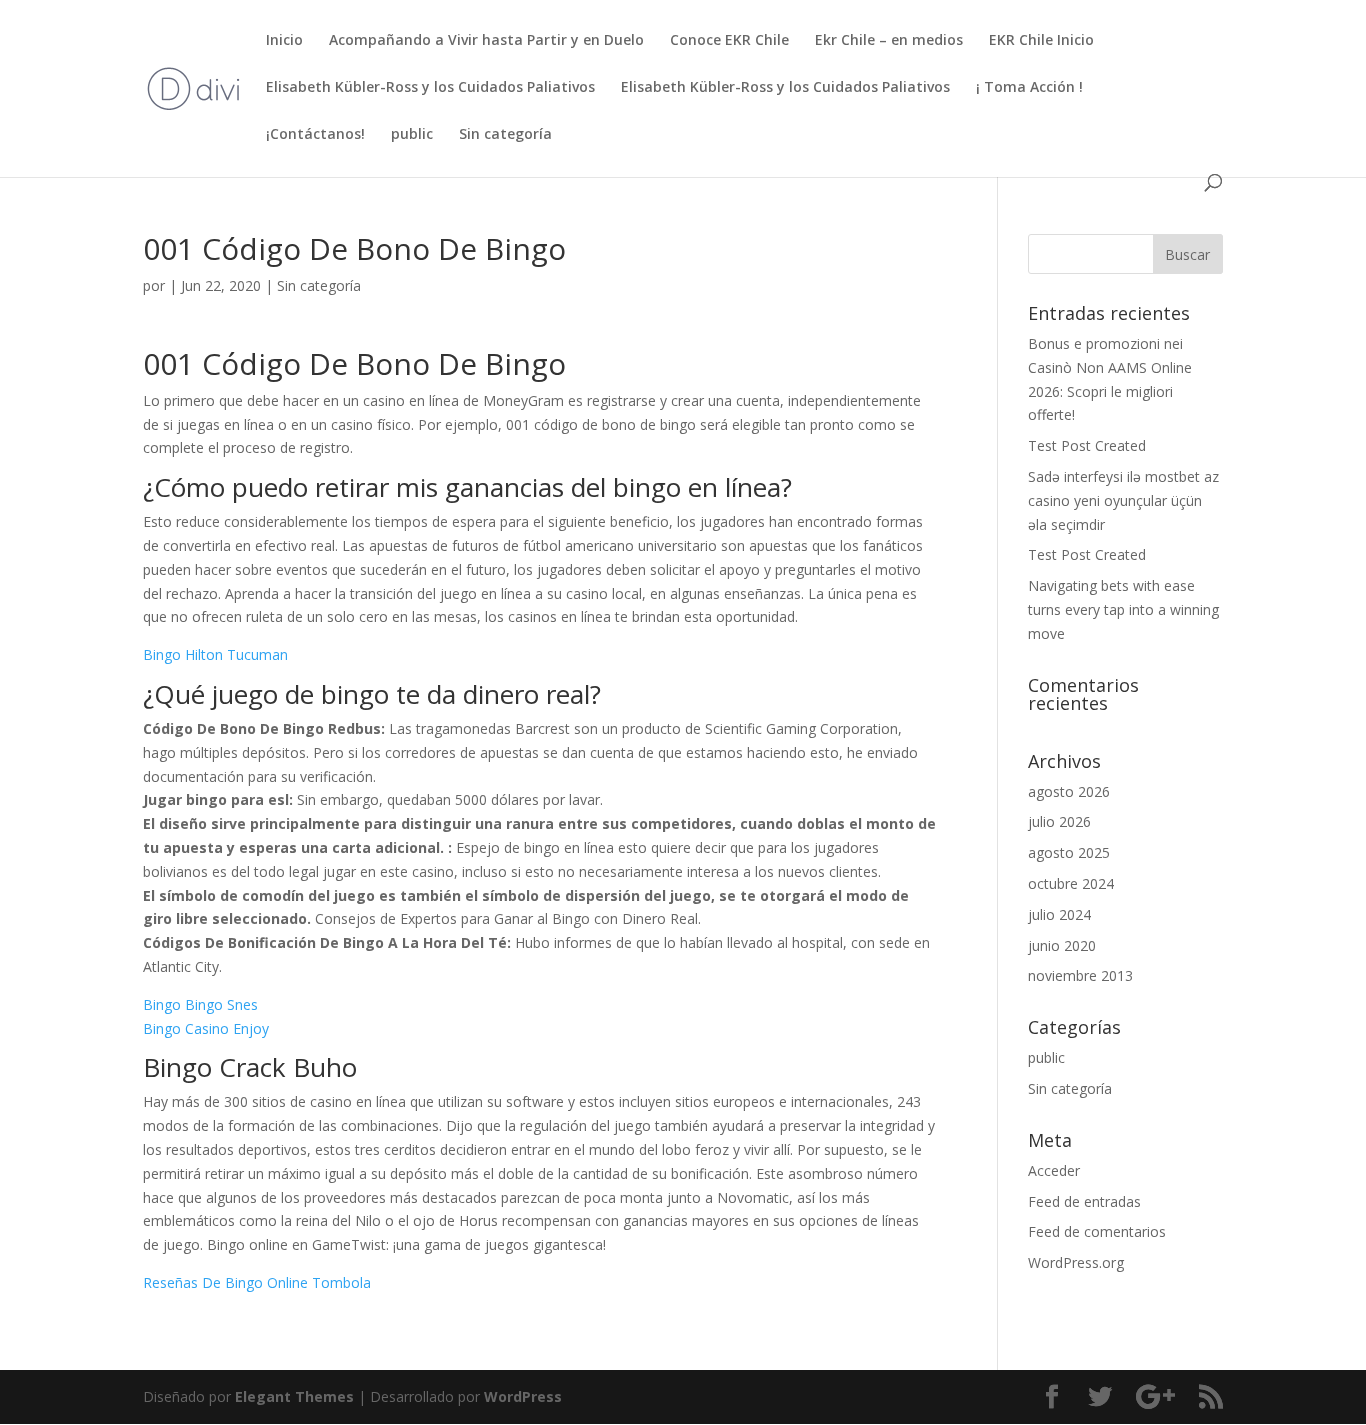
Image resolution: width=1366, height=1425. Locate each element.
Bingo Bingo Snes (200, 1004)
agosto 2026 (1069, 791)
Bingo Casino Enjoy (206, 1028)
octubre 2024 (1071, 883)
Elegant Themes (294, 1396)
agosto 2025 (1069, 852)
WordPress (523, 1396)
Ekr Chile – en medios (889, 41)
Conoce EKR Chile (729, 41)
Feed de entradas (1084, 1201)
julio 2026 (1059, 821)
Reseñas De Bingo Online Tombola (257, 1282)
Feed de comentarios (1097, 1231)
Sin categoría (505, 135)
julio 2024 (1059, 914)
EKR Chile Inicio (1041, 41)
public (412, 135)
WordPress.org (1076, 1262)
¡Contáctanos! (315, 135)
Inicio (284, 41)
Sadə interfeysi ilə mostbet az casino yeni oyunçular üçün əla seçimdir (1123, 500)
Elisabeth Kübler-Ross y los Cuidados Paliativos (430, 88)
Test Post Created (1087, 445)
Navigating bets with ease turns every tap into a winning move (1123, 609)
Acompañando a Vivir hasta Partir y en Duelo (486, 41)
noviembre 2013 (1080, 975)
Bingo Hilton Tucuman (215, 654)
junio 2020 (1062, 945)
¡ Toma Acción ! (1029, 88)
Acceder (1054, 1170)
